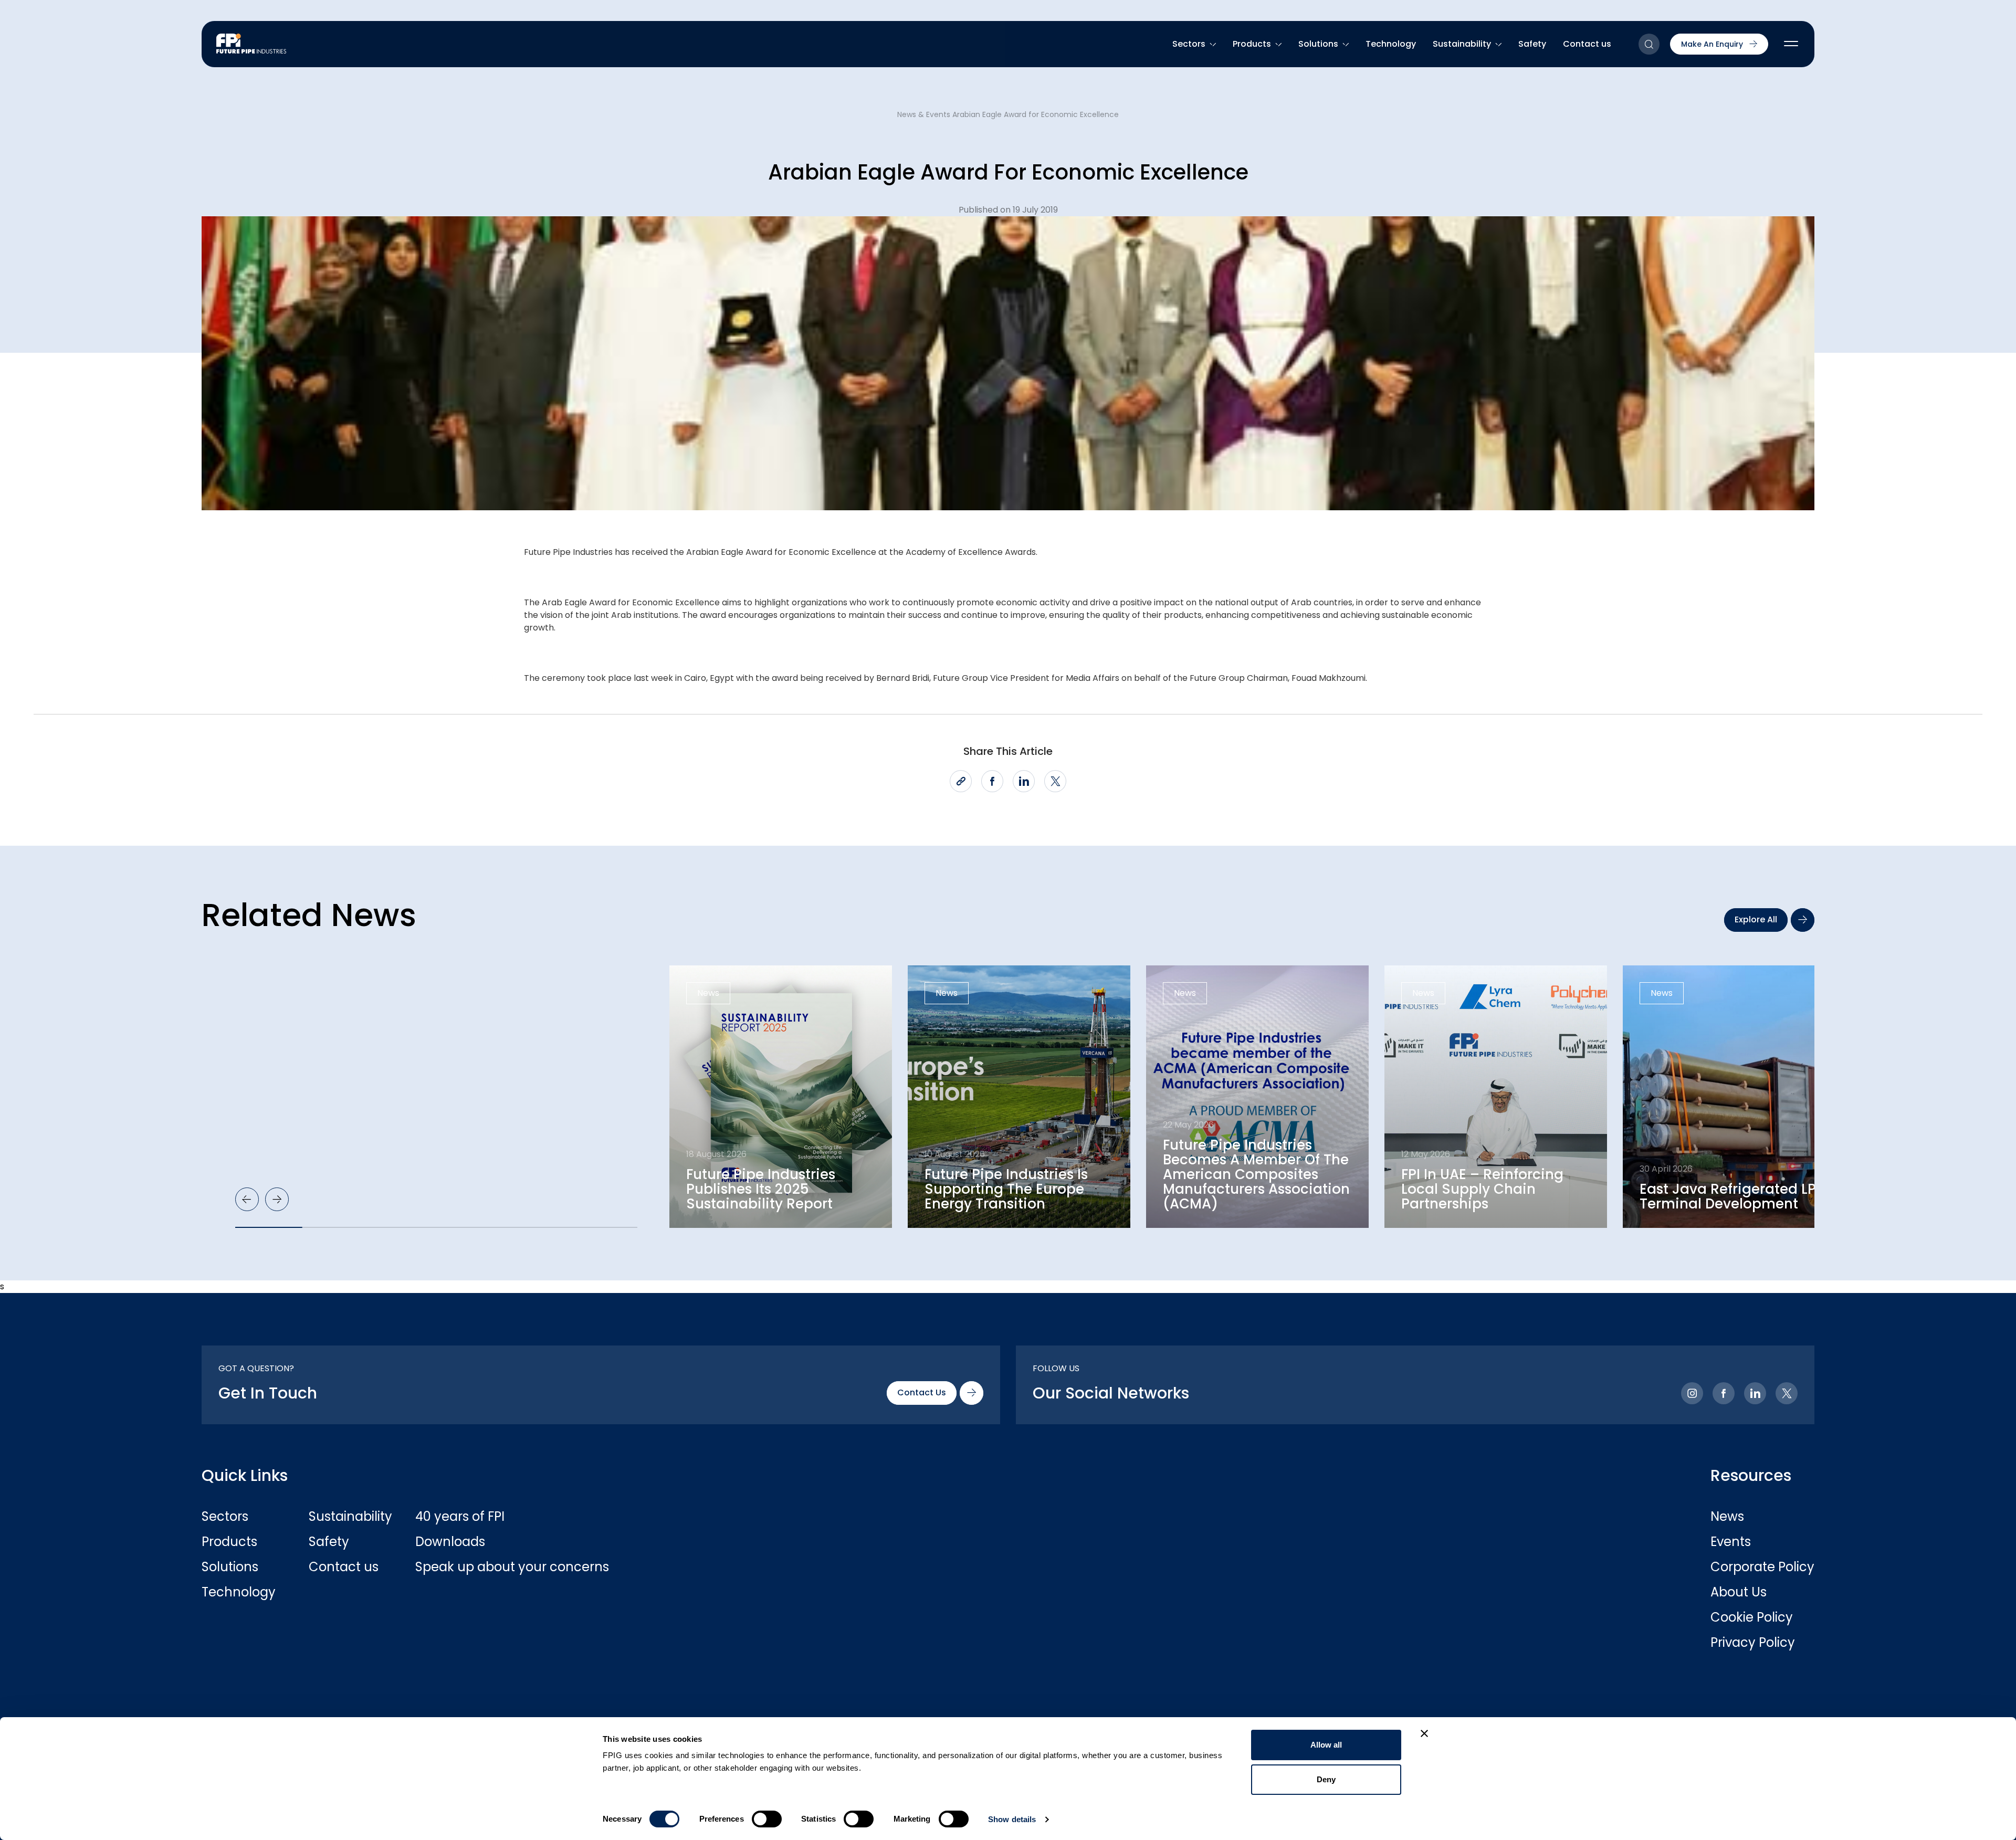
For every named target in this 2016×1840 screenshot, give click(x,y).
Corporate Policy (1762, 1567)
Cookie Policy (1752, 1617)
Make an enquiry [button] (1712, 44)
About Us (1739, 1592)
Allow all (1326, 1745)
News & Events (924, 114)
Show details (1012, 1819)
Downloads (450, 1542)
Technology (1391, 44)
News (1727, 1517)
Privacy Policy (1753, 1643)
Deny (1326, 1779)
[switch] (767, 1819)
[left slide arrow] (247, 1199)
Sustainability (1462, 44)
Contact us (1587, 44)
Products (1252, 44)
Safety (1532, 44)
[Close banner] (1424, 1733)
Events (1731, 1542)
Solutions (1318, 44)
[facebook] (992, 781)
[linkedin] (1024, 781)
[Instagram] (1692, 1393)
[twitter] (1055, 781)
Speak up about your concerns (468, 1567)
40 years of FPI (460, 1517)
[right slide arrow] (277, 1199)
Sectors (1189, 44)
